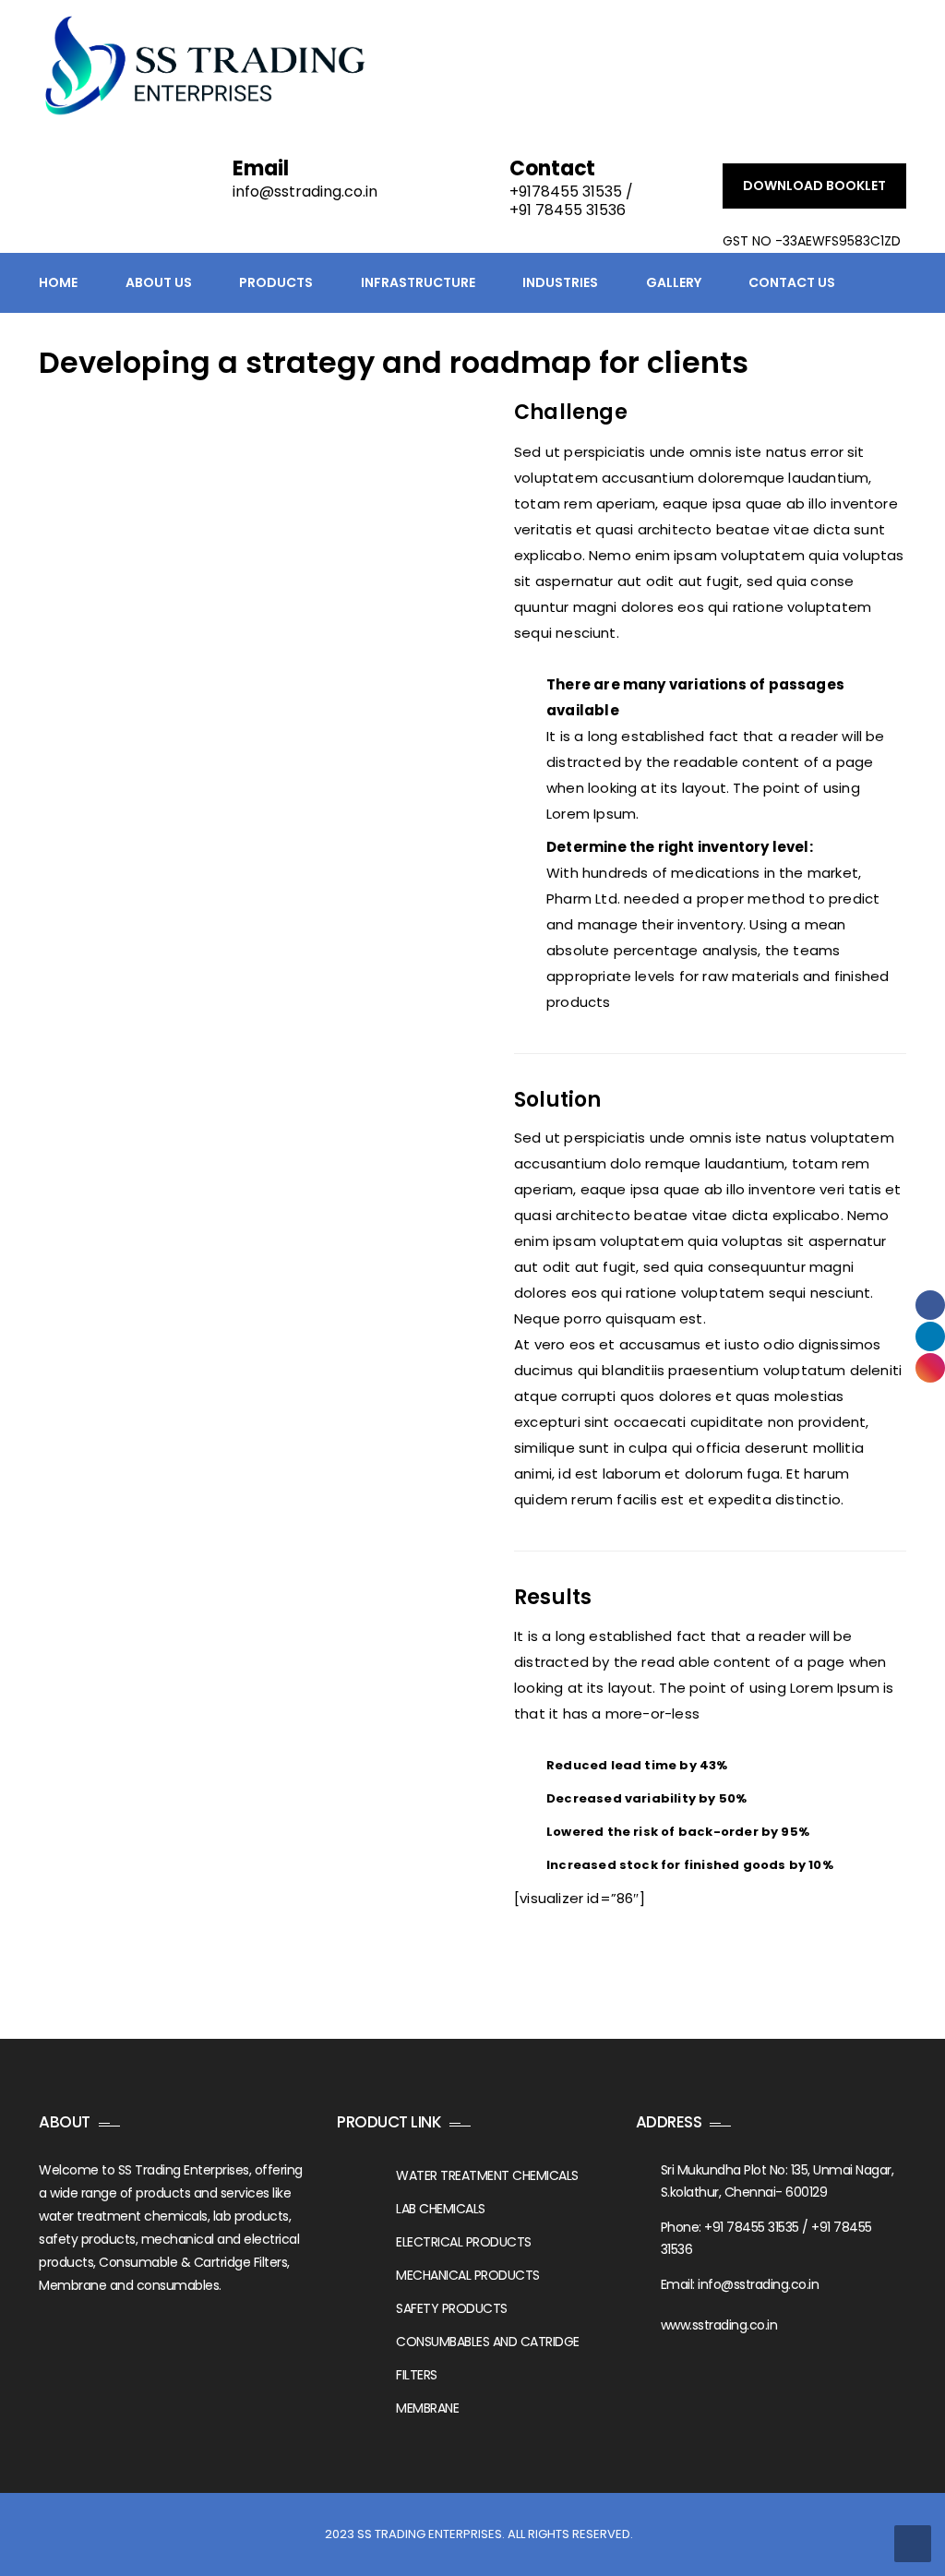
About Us (159, 282)
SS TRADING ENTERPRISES (430, 2534)
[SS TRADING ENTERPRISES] (204, 65)
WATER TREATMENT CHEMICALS (487, 2175)
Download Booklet (814, 186)
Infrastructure (418, 282)
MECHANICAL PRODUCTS (468, 2275)
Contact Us (792, 282)
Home (58, 282)
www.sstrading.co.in (719, 2325)
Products (276, 282)
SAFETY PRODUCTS (452, 2308)
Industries (560, 282)
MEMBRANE (427, 2408)
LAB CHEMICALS (441, 2209)
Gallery (674, 282)
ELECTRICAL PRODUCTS (464, 2242)
